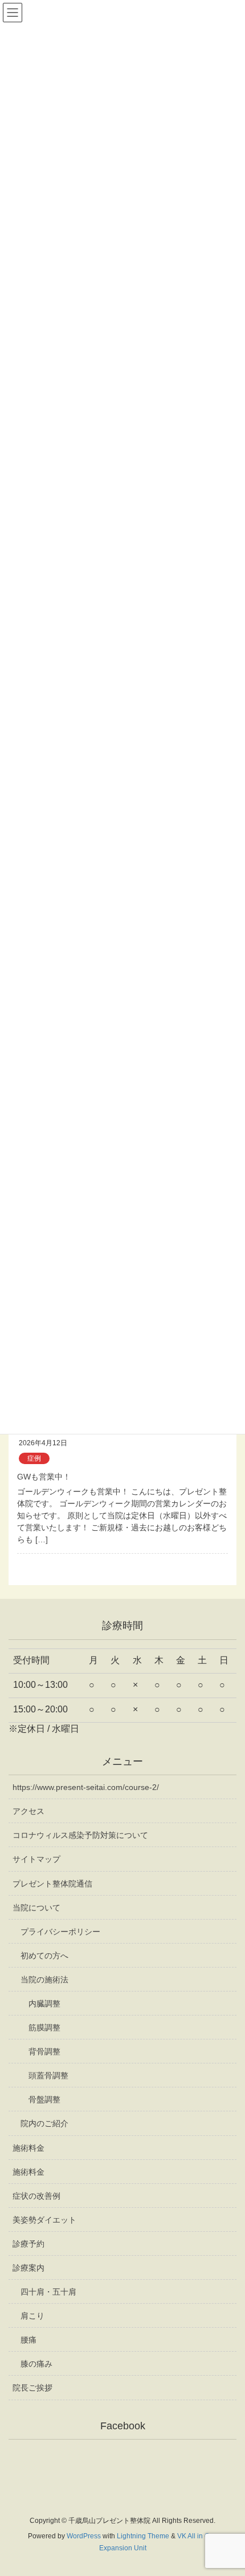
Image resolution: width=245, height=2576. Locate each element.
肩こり (32, 2316)
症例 (34, 1458)
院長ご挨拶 (32, 2388)
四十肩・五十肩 (48, 2292)
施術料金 (28, 2148)
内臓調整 (44, 2003)
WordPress (84, 2536)
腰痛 (28, 2340)
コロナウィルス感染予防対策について (80, 1835)
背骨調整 (44, 2051)
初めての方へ (44, 1956)
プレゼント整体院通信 (52, 1884)
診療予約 (28, 2244)
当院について (36, 1908)
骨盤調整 (44, 2099)
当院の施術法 (44, 1980)
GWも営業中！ (44, 1477)
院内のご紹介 (44, 2123)
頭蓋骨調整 (48, 2075)
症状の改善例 (36, 2196)
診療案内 (28, 2268)
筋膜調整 (44, 2027)
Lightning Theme (143, 2536)
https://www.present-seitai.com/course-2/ (86, 1787)
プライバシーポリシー (60, 1932)
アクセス (28, 1811)
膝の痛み (36, 2364)
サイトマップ (36, 1859)
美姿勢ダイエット (44, 2220)
